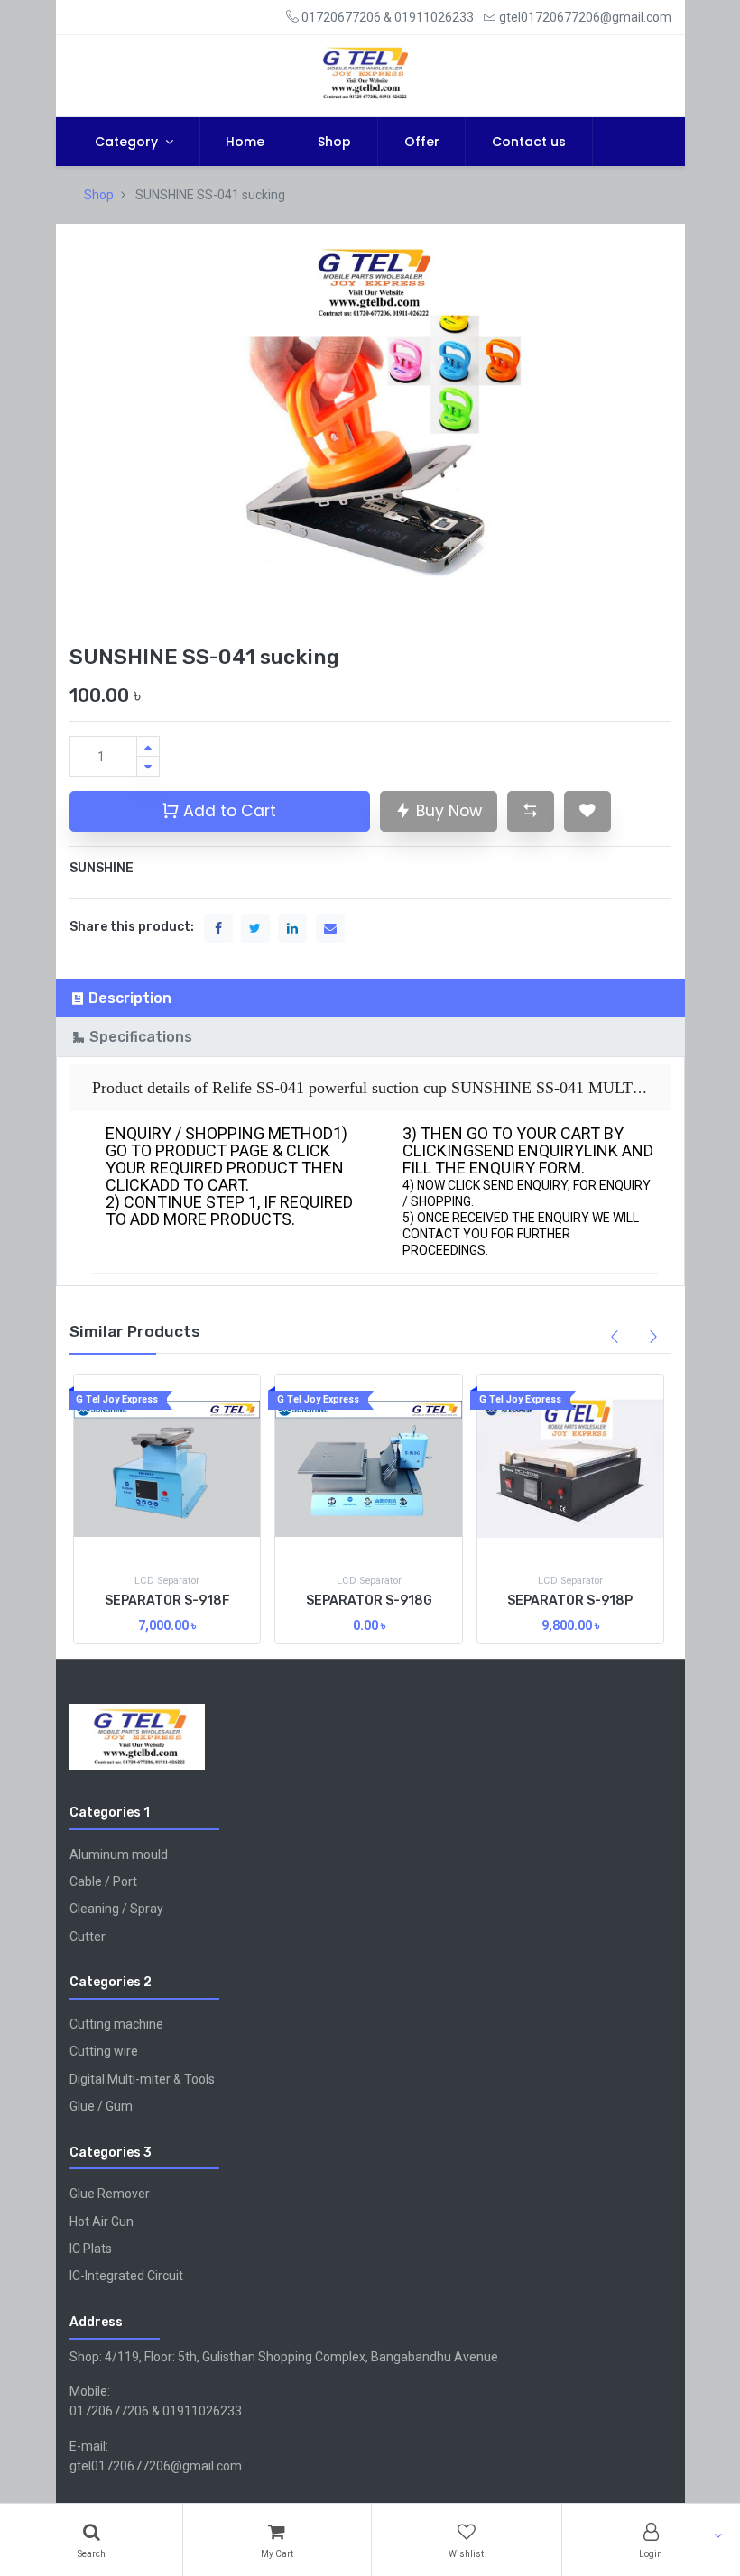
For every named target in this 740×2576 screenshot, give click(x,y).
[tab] (370, 998)
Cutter (88, 1937)
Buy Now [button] (447, 811)
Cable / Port (103, 1881)
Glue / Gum (101, 2106)
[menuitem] (246, 142)
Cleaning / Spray (116, 1909)
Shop (99, 195)
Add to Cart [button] (227, 811)
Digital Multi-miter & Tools (142, 2079)
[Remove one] (148, 766)
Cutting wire (104, 2051)
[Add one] (148, 746)
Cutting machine (116, 2024)
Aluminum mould (119, 1854)
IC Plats (91, 2249)
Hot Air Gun (102, 2222)
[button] (531, 811)
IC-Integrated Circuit (126, 2276)
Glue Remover (110, 2194)
